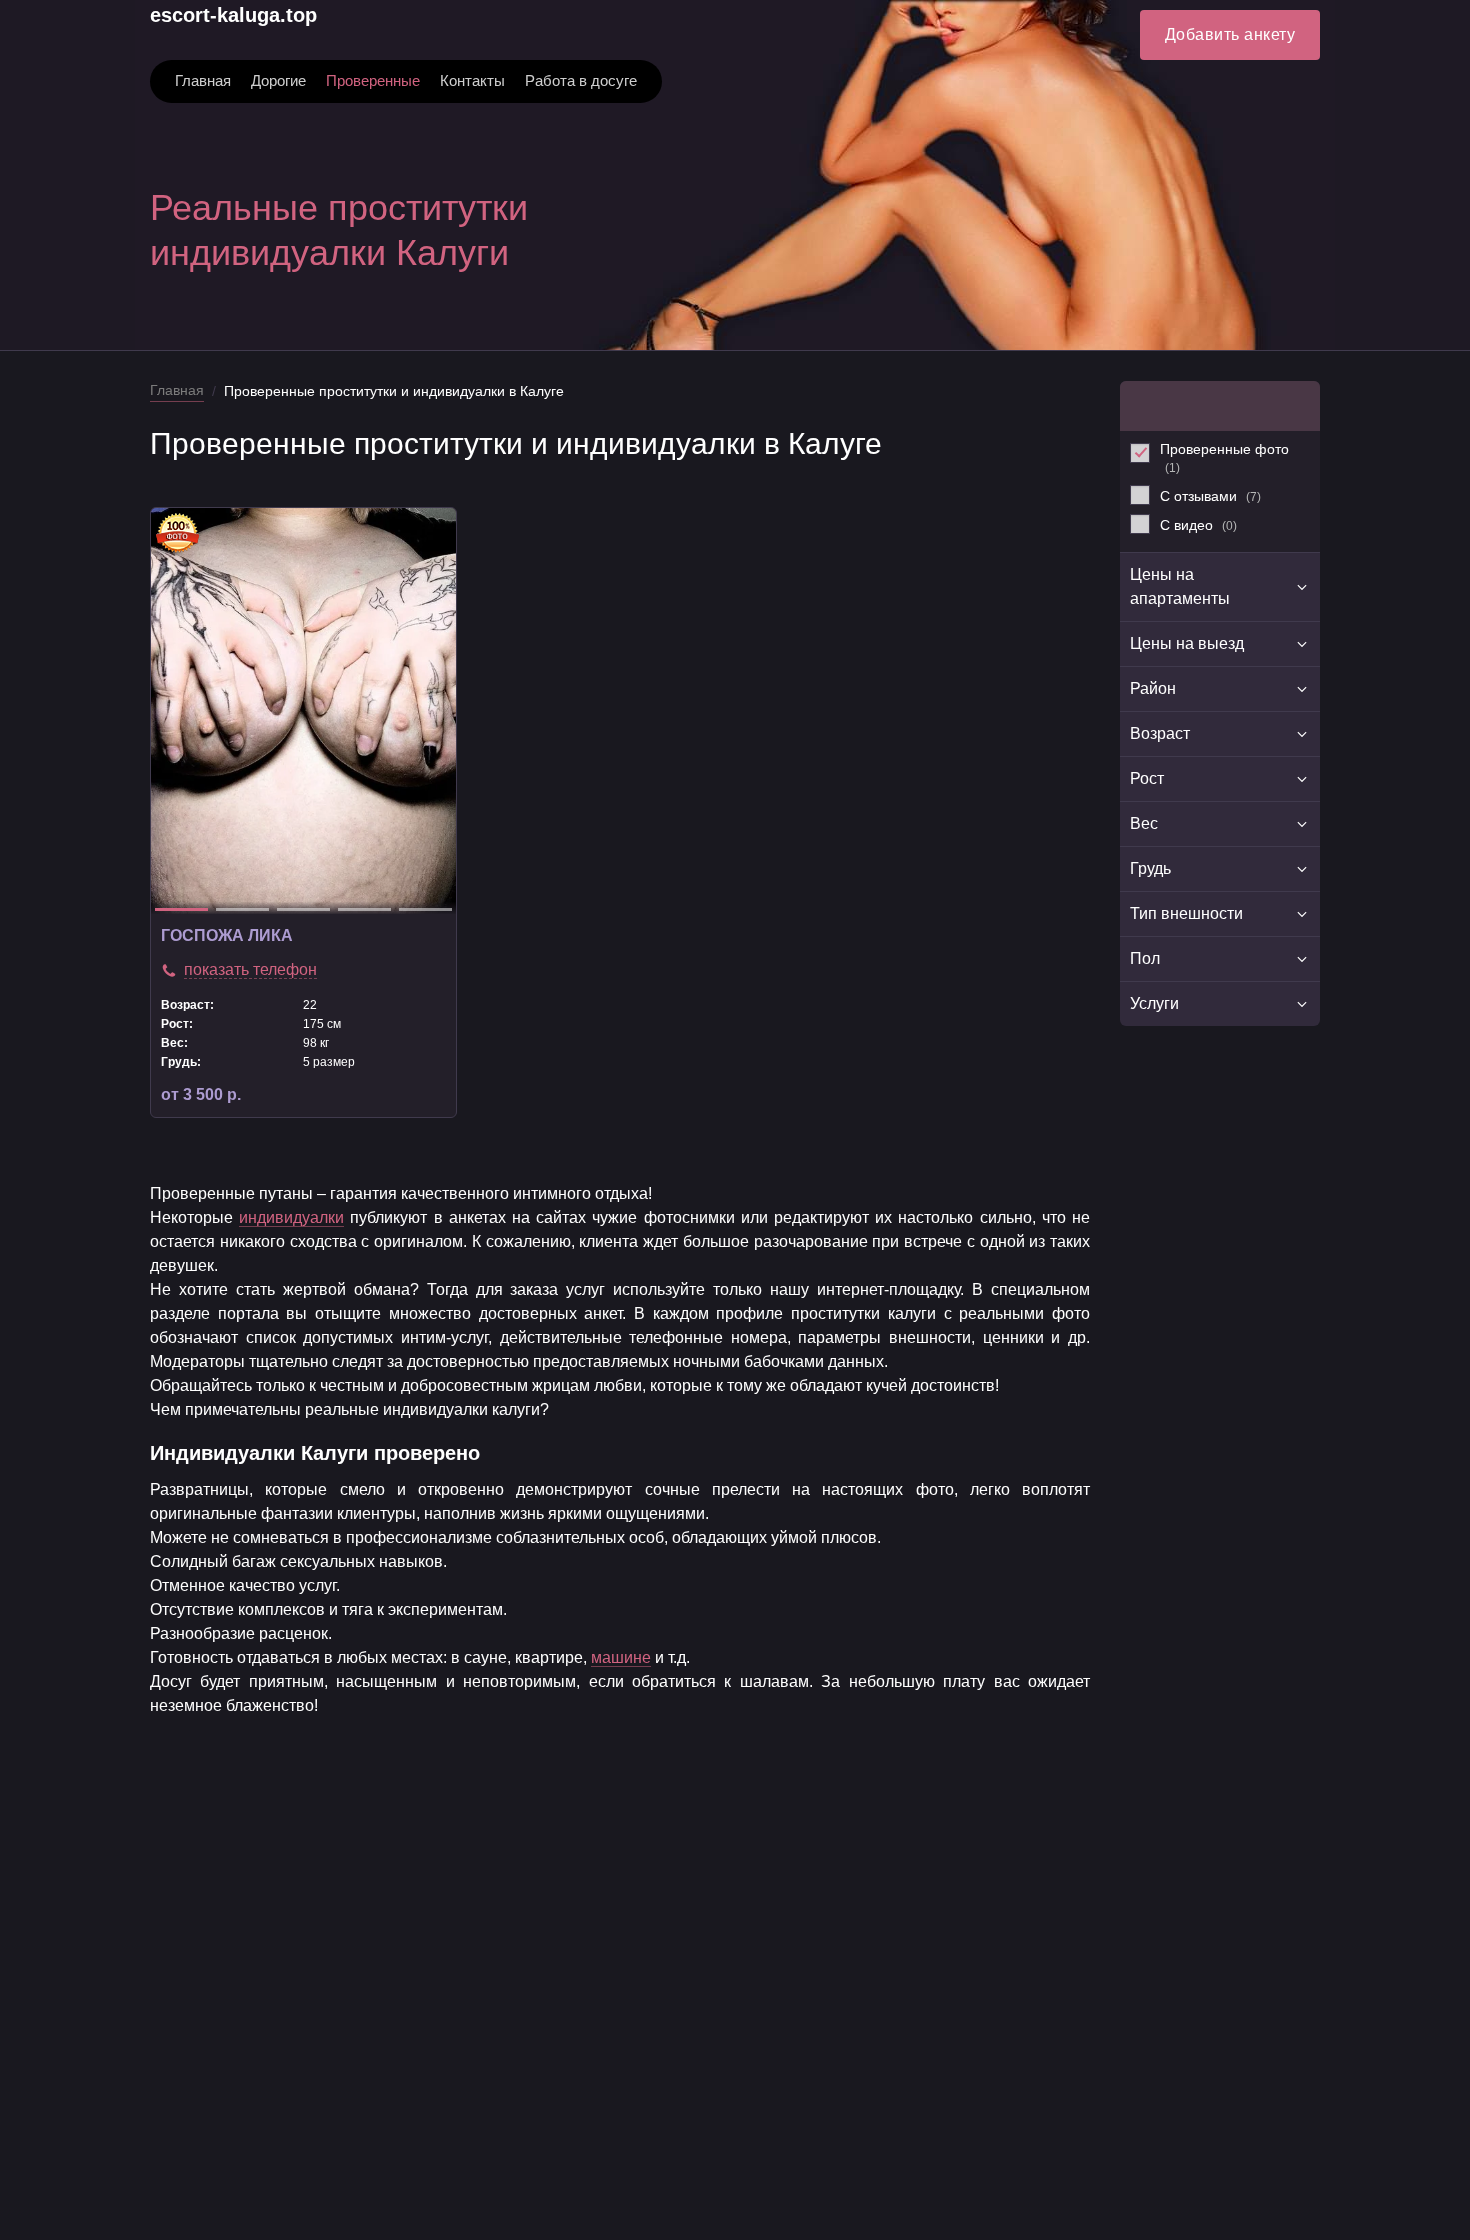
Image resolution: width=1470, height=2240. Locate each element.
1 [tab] (181, 909)
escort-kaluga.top (233, 15)
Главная (177, 390)
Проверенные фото (1224, 458)
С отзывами (1210, 496)
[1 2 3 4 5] (303, 711)
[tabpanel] (303, 711)
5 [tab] (425, 909)
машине (621, 1657)
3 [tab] (303, 909)
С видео (1198, 525)
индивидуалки (291, 1217)
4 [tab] (364, 909)
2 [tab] (242, 909)
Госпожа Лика (227, 935)
